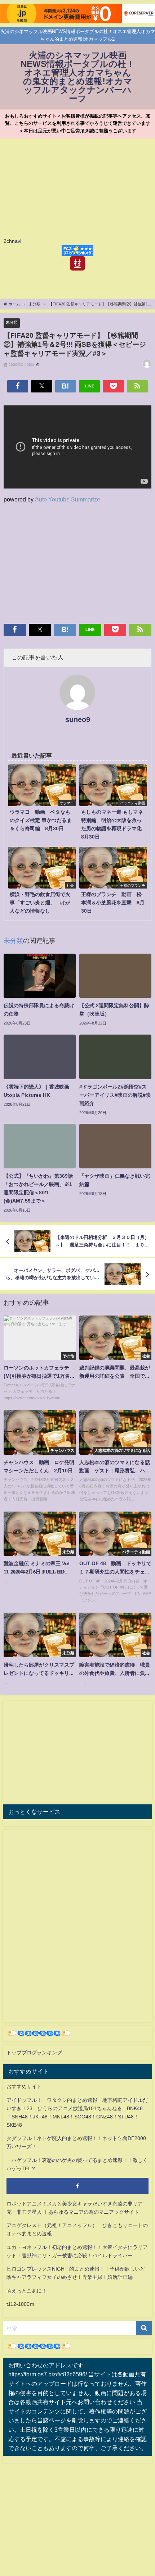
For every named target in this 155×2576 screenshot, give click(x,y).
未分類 (12, 322)
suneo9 (78, 719)
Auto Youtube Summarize (68, 499)
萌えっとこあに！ (27, 2291)
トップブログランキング (34, 2053)
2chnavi (12, 241)
